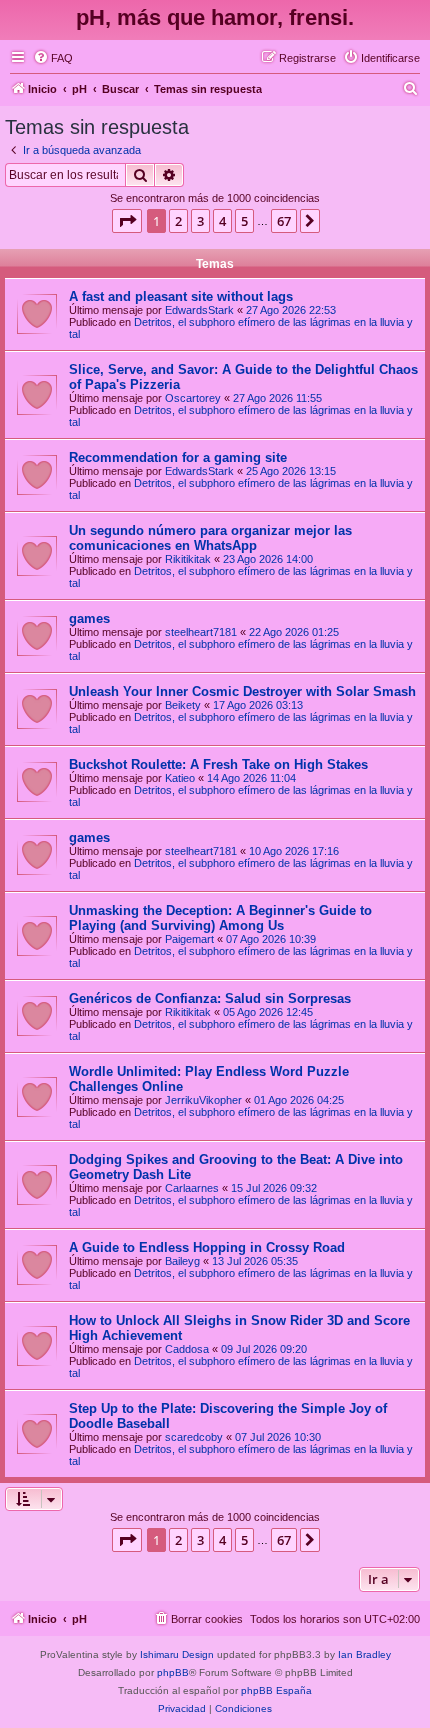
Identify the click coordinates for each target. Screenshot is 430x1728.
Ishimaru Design (177, 1654)
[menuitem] (53, 58)
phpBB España (276, 1690)
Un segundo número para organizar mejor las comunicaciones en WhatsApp (210, 538)
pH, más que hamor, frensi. (215, 17)
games (89, 618)
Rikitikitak (188, 559)
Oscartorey (193, 398)
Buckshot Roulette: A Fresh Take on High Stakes (218, 764)
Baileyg (182, 1261)
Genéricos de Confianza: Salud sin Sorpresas (210, 998)
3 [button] (200, 221)
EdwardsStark (199, 310)
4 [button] (222, 221)
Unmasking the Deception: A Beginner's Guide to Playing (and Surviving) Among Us (220, 918)
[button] (127, 221)
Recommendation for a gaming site (178, 457)
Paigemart (189, 939)
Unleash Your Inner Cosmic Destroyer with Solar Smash (242, 691)
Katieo (180, 778)
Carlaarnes (192, 1188)
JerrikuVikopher (203, 1100)
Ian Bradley (364, 1654)
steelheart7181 (201, 632)
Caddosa (187, 1349)
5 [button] (244, 221)
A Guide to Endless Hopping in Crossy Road (207, 1247)
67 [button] (284, 221)
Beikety (183, 705)
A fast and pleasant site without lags (181, 296)
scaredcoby (194, 1437)
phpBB (173, 1672)
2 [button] (178, 221)
